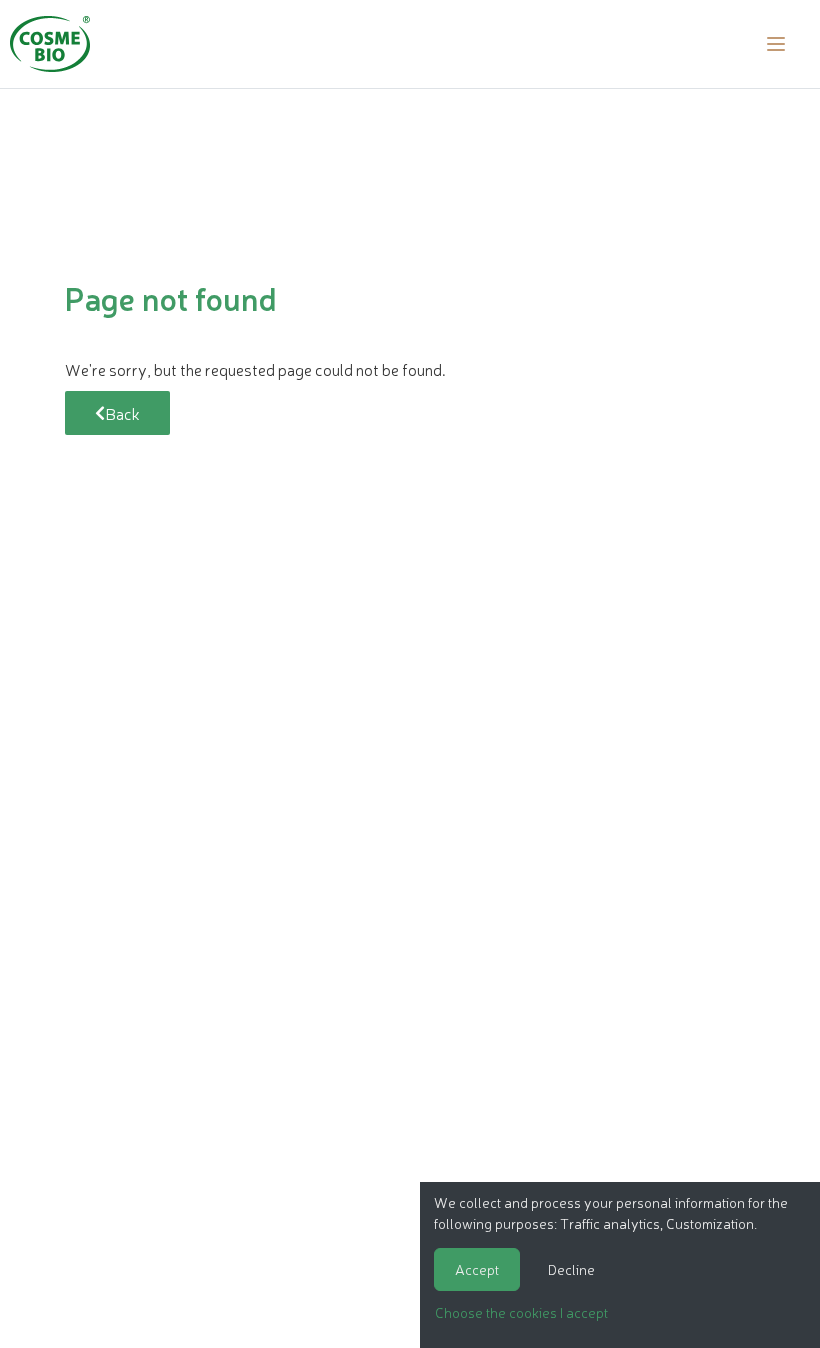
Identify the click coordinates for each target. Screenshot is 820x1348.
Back (122, 413)
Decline (571, 1269)
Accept (477, 1269)
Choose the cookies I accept (521, 1312)
